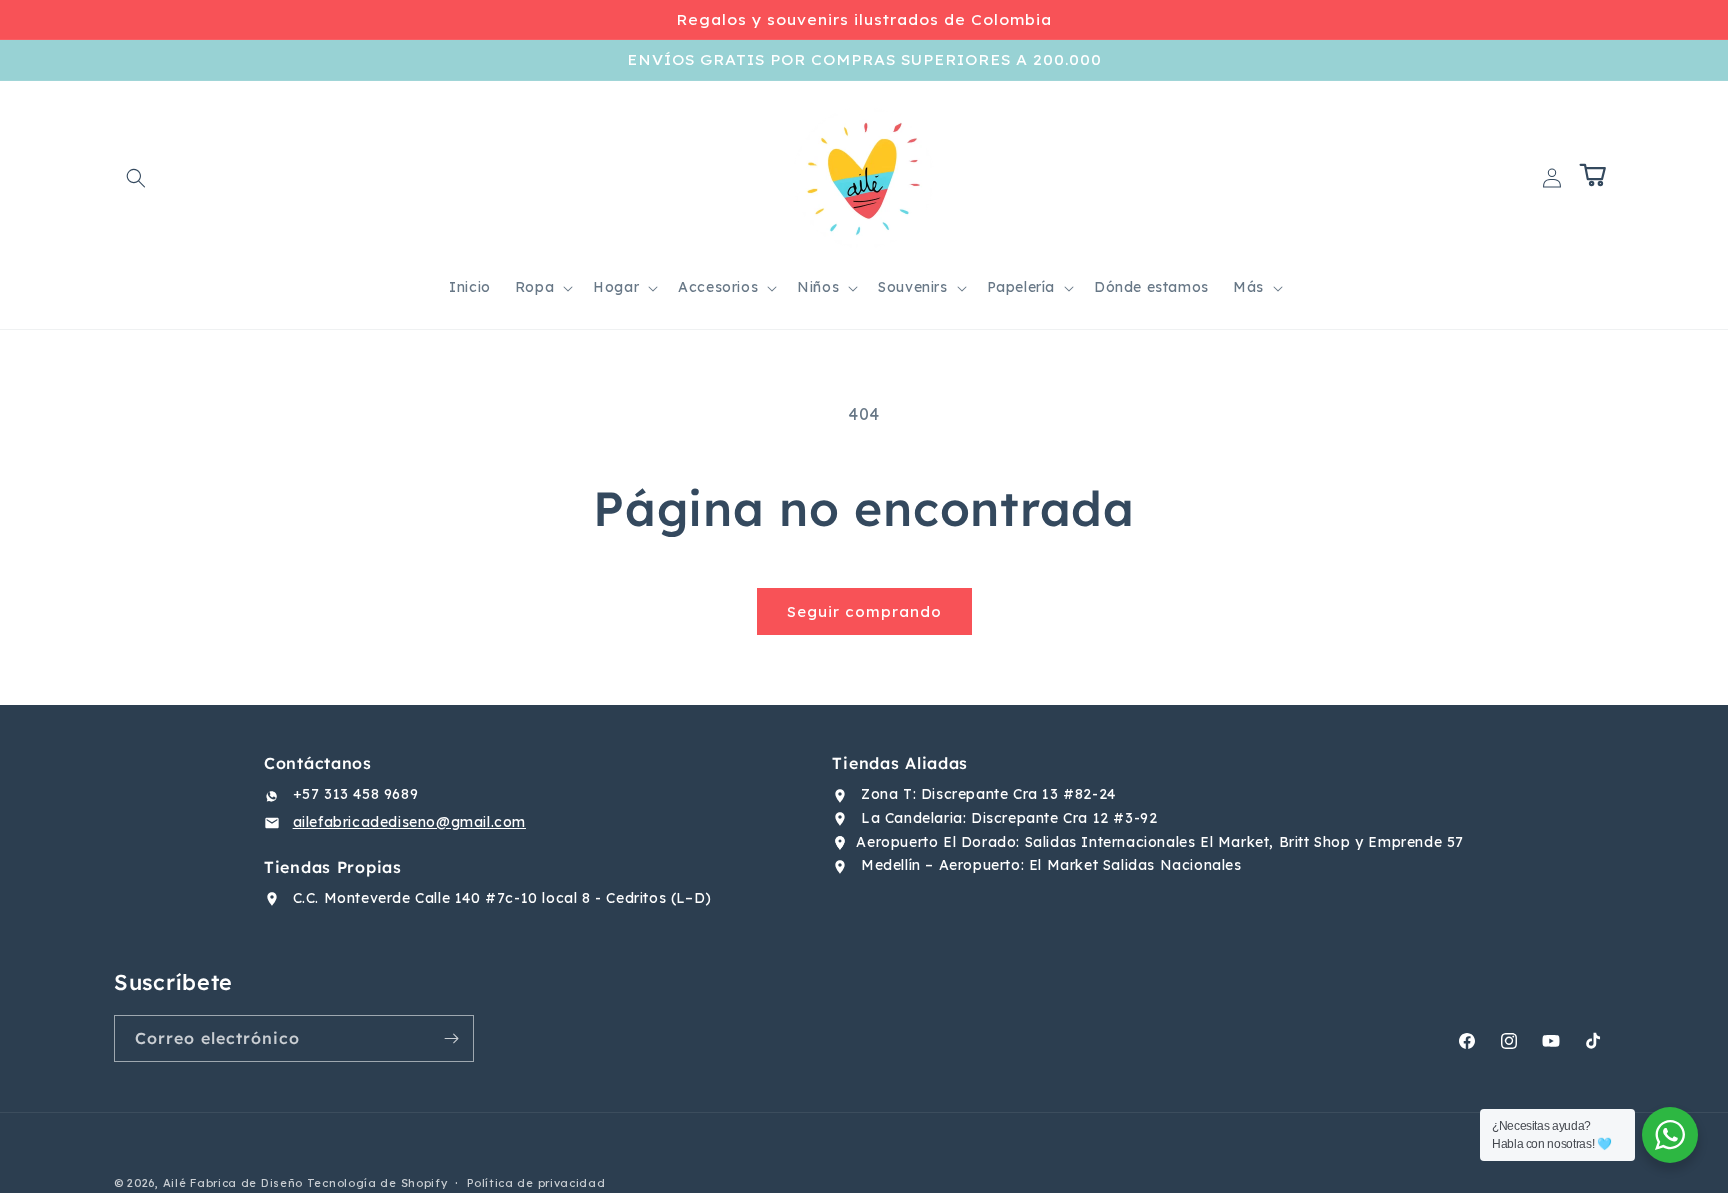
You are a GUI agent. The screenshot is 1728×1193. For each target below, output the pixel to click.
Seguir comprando (864, 611)
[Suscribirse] (451, 1038)
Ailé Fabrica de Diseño (233, 1183)
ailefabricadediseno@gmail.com (409, 822)
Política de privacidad (536, 1183)
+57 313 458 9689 (356, 794)
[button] (136, 178)
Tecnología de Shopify (377, 1183)
